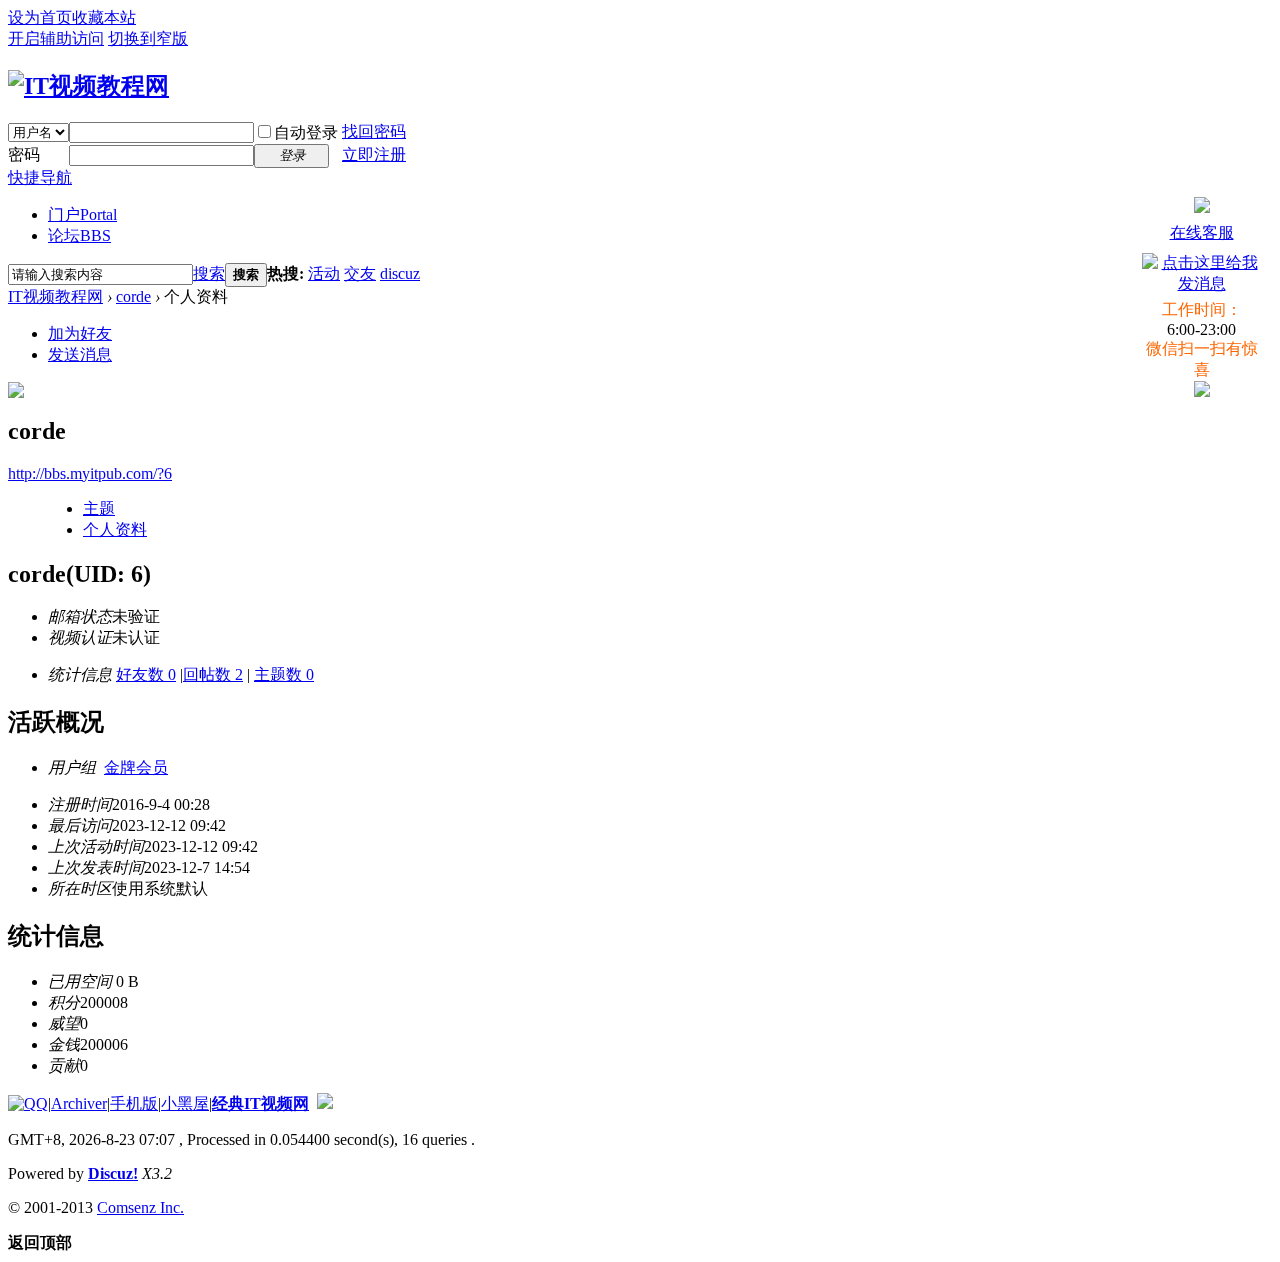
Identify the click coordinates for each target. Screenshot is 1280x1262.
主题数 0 (284, 674)
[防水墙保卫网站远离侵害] (325, 1103)
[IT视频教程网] (88, 86)
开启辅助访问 (56, 38)
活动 (324, 273)
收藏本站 (104, 17)
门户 (82, 214)
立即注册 (374, 154)
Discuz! (113, 1173)
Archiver (79, 1103)
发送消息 (80, 354)
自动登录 (306, 132)
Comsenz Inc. (140, 1207)
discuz (400, 273)
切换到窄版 (148, 38)
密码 (24, 154)
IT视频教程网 (55, 296)
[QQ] (28, 1103)
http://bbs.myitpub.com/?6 (90, 473)
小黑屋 (185, 1103)
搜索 (209, 273)
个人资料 (115, 529)
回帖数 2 (213, 674)
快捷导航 (40, 177)
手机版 (134, 1103)
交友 (360, 273)
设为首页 (40, 17)
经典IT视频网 (260, 1103)
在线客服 (1202, 232)
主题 (99, 508)
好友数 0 (146, 674)
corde (133, 296)
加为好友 (80, 333)
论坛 (79, 235)
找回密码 (374, 131)
